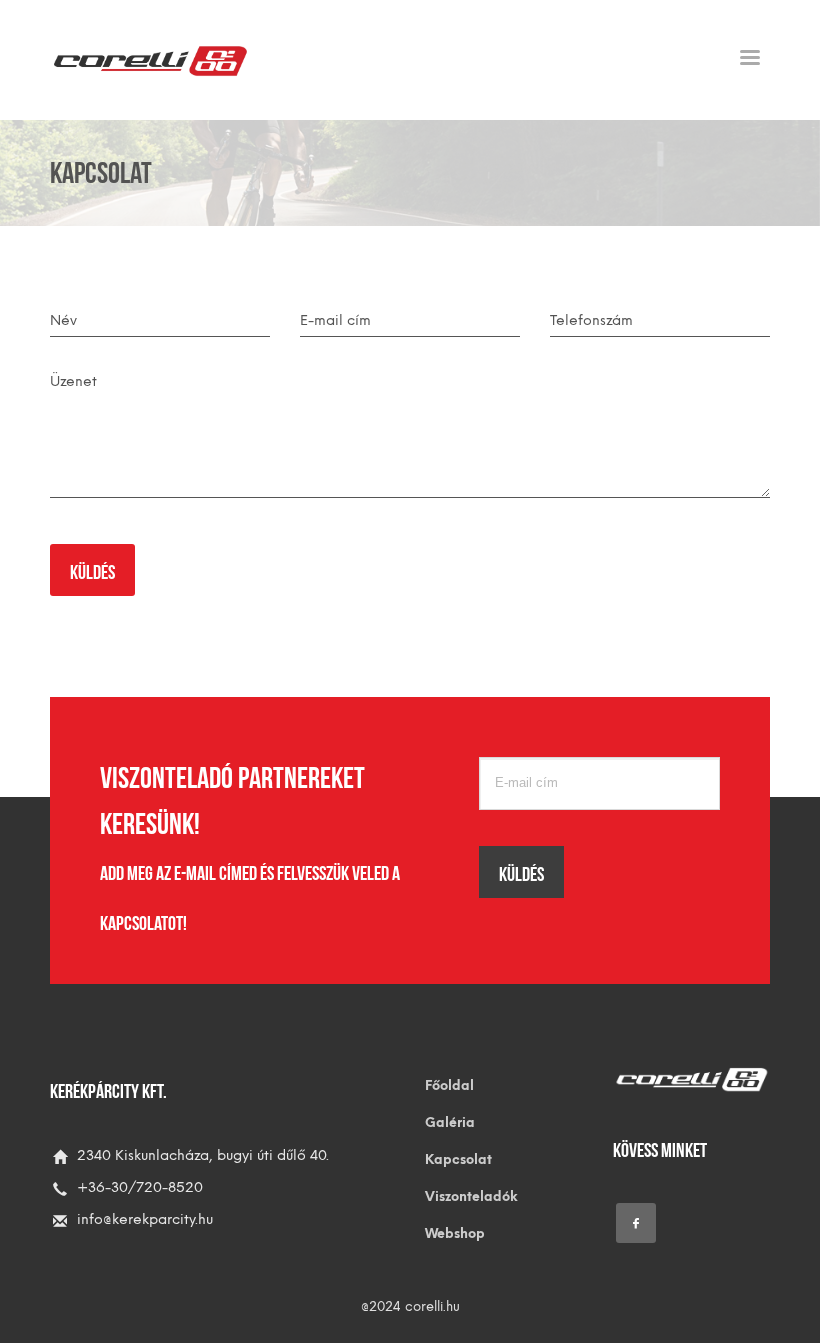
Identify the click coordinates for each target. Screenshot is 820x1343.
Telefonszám (591, 320)
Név (63, 320)
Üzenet (73, 381)
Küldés (92, 570)
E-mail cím (335, 320)
